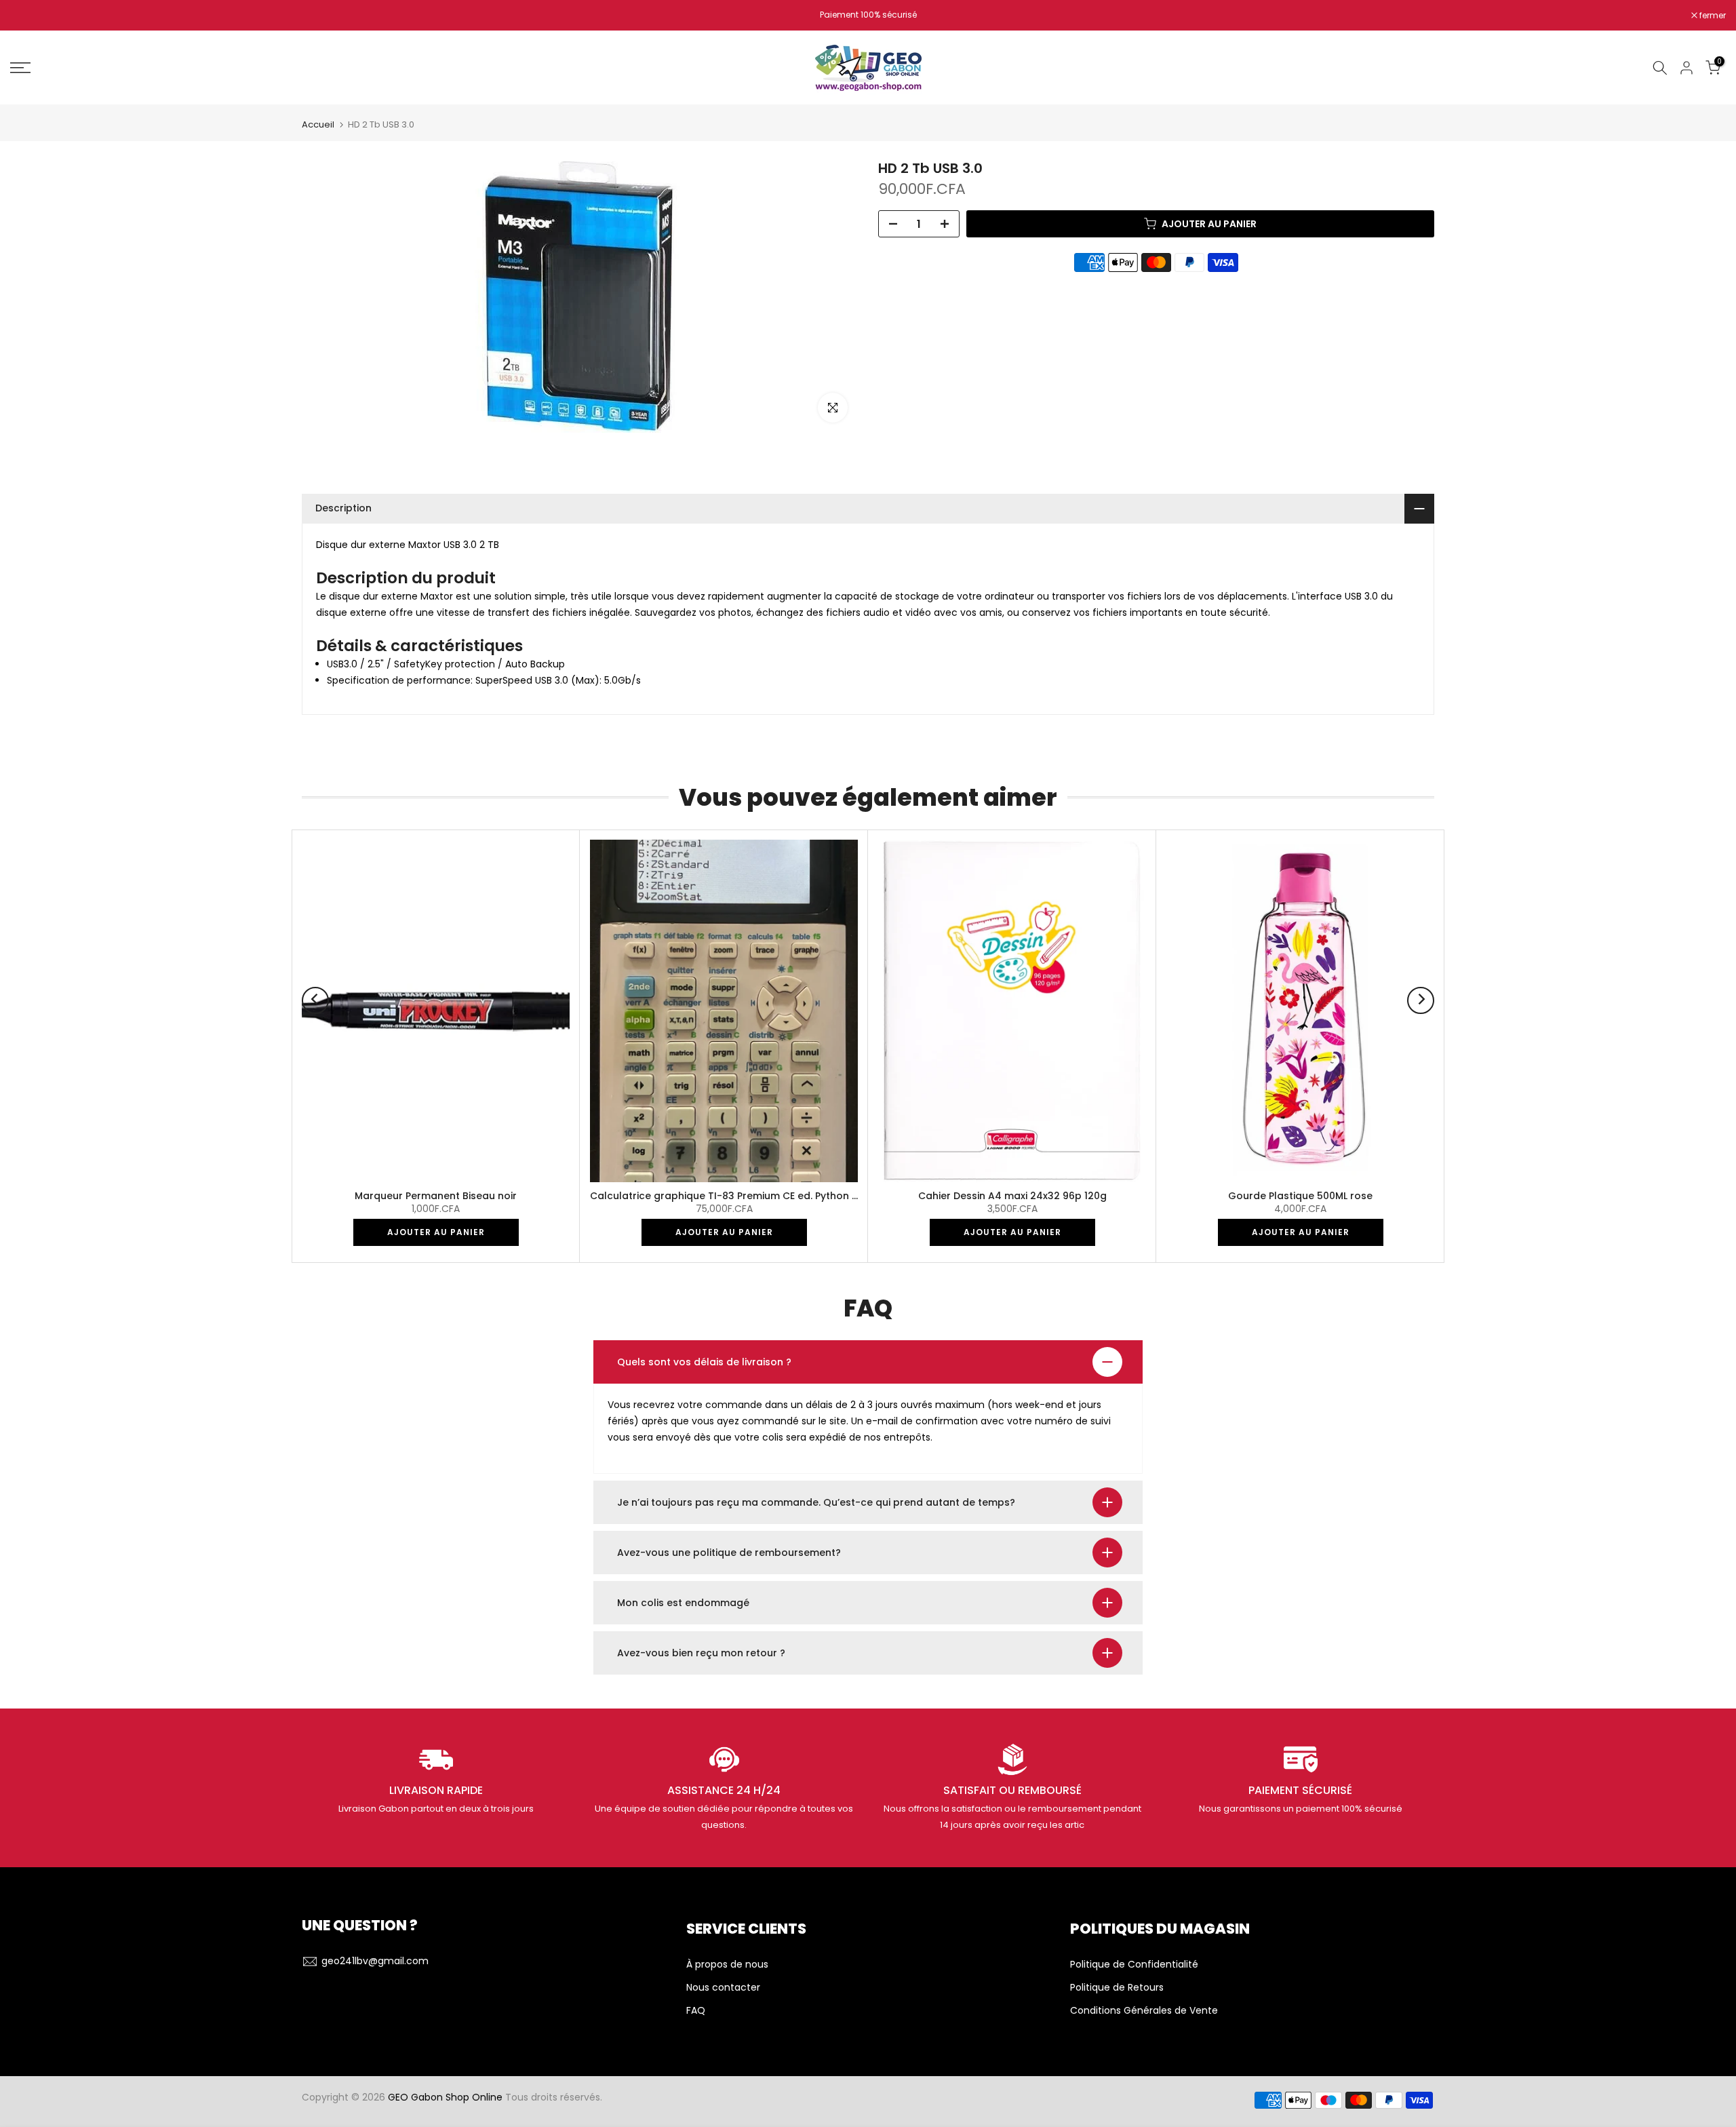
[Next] (1421, 1000)
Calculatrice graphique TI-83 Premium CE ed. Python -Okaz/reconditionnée (776, 1196)
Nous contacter (723, 1988)
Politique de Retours (1117, 1988)
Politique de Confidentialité (1134, 1965)
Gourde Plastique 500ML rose (1300, 1196)
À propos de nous (727, 1965)
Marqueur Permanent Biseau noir (436, 1196)
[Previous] (315, 1000)
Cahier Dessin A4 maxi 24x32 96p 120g (1012, 1196)
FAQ (696, 2011)
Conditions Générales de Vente (1144, 2011)
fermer (31, 16)
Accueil (318, 124)
